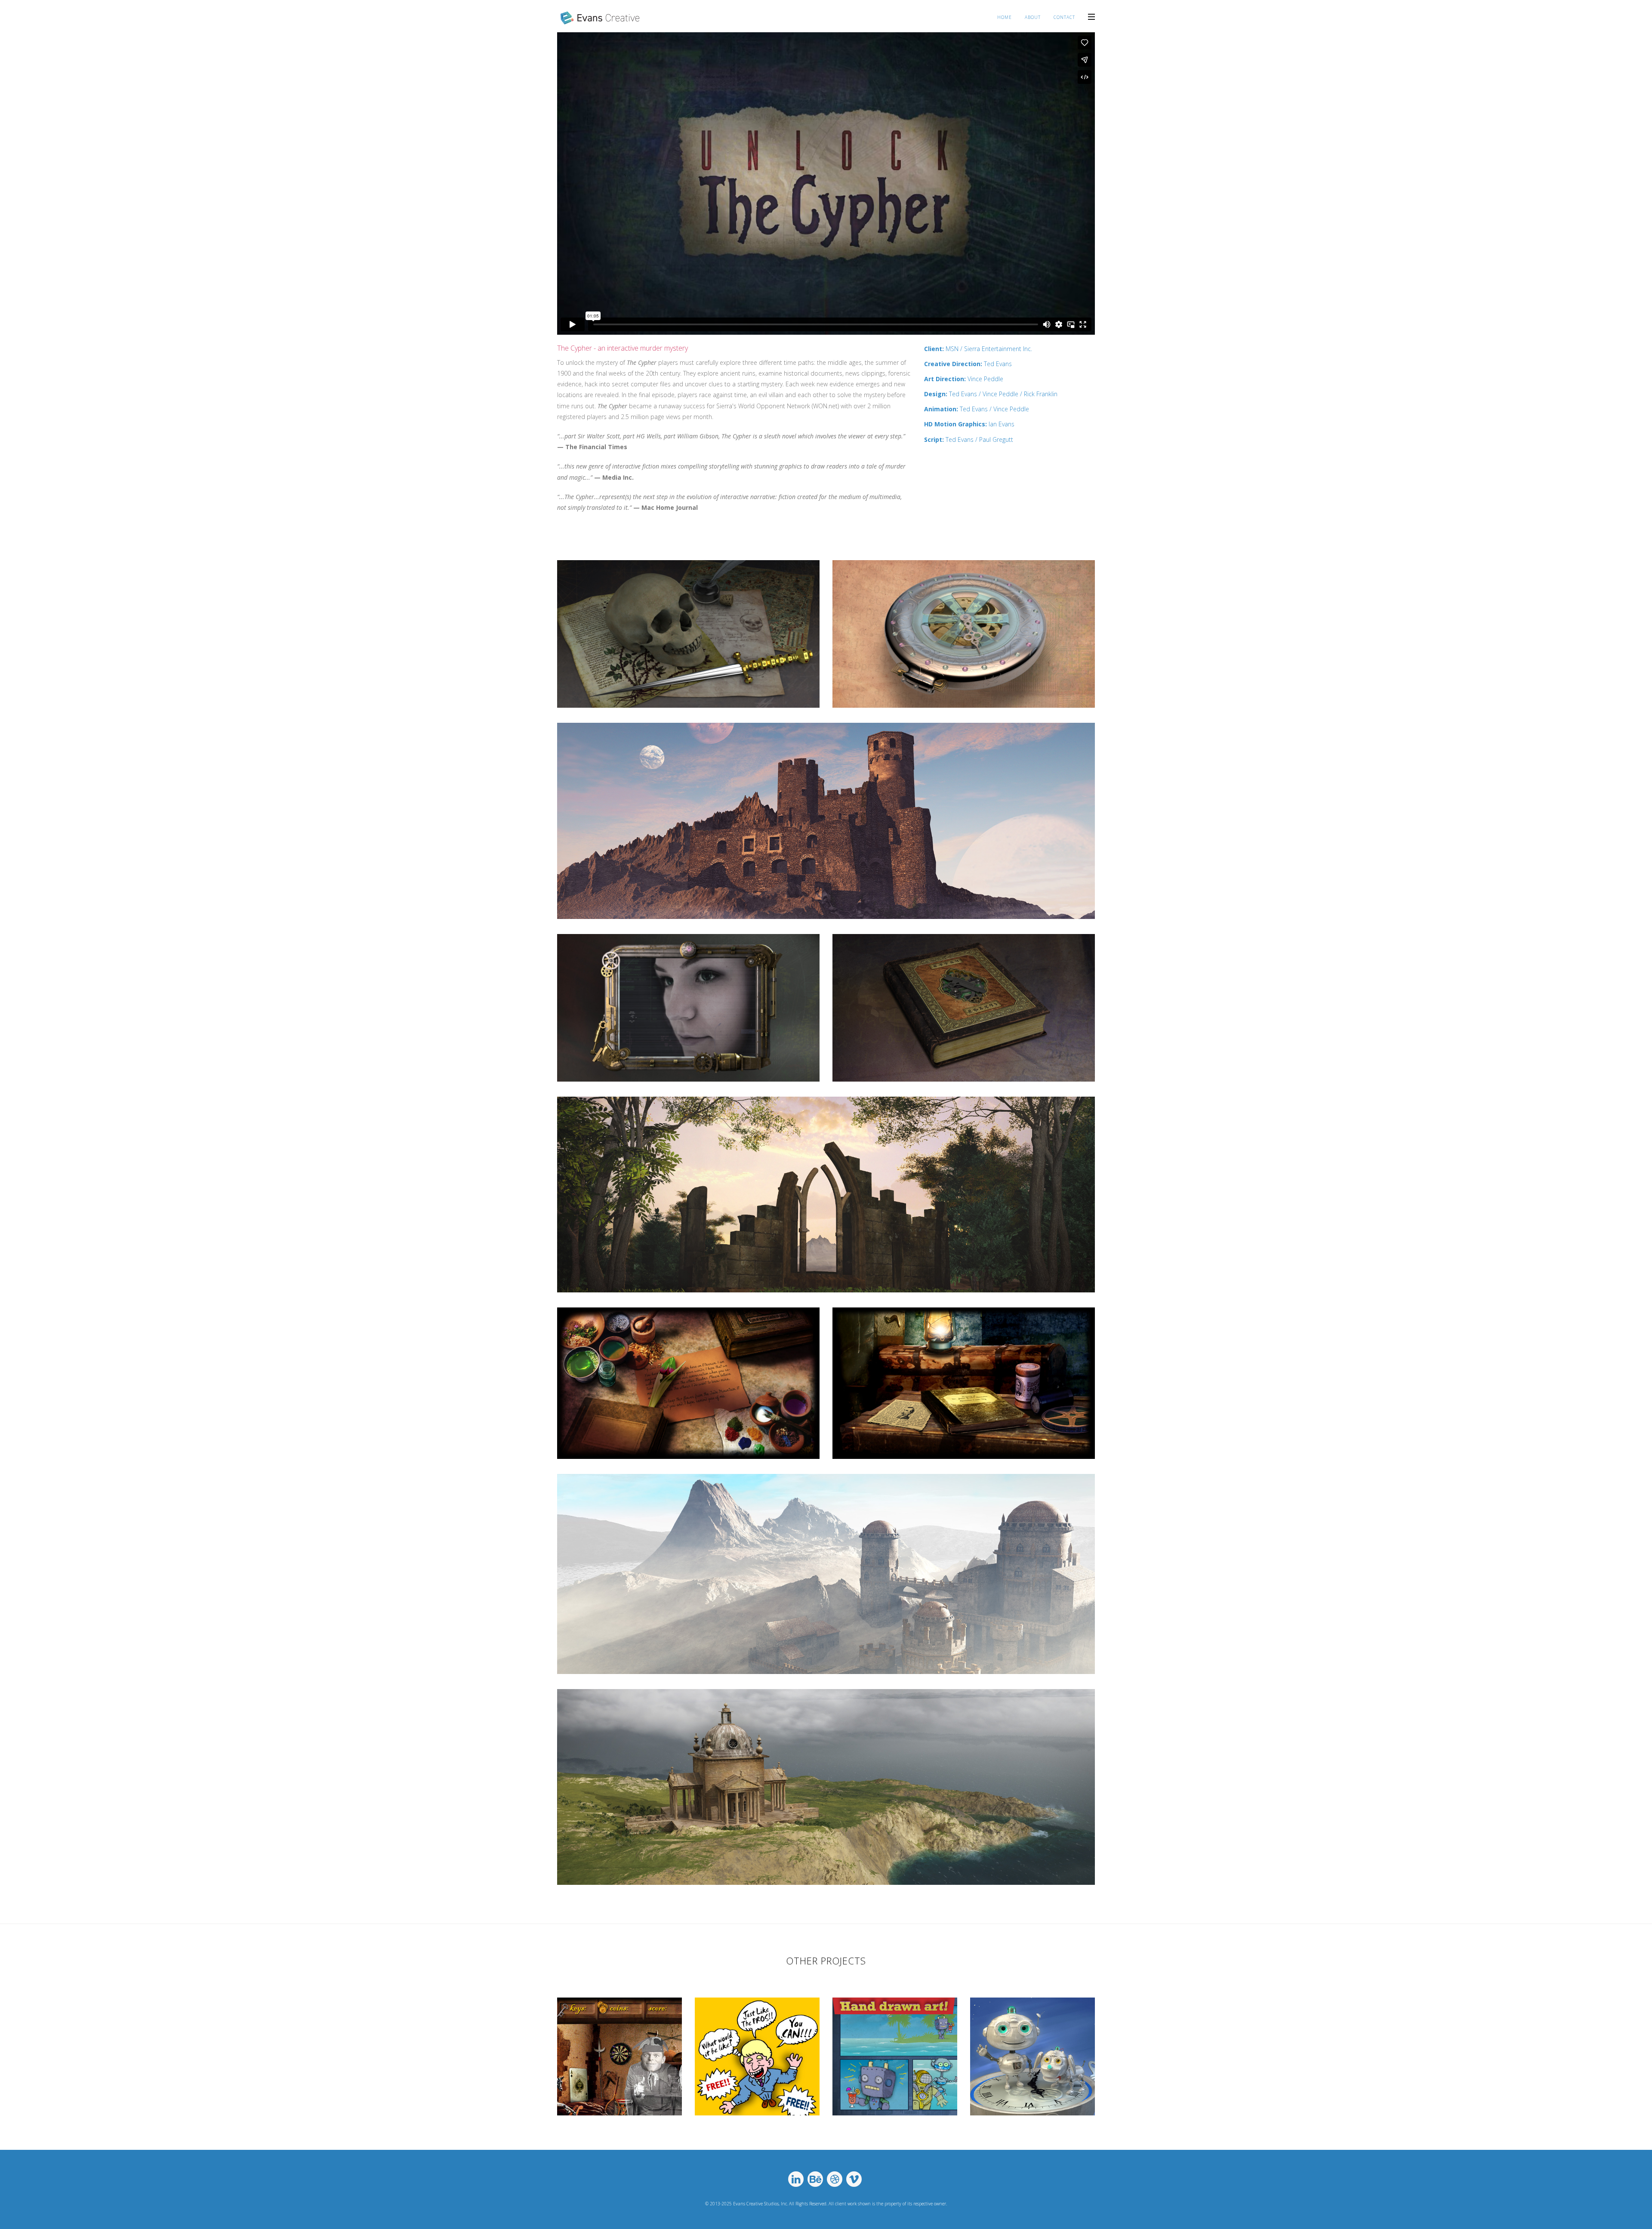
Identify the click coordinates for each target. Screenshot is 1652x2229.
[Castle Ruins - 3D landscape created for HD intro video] (826, 821)
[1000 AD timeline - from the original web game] (688, 1383)
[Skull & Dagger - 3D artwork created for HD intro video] (688, 634)
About (1033, 17)
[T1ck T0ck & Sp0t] (1032, 2056)
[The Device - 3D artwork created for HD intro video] (964, 634)
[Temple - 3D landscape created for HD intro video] (826, 1787)
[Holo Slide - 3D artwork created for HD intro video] (688, 1008)
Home (1005, 17)
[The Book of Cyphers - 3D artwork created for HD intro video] (964, 1008)
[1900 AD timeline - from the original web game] (964, 1383)
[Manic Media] (757, 2056)
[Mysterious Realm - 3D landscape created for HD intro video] (826, 1574)
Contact (1064, 17)
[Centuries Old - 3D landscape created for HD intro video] (826, 1195)
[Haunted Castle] (619, 2056)
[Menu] (1091, 16)
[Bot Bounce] (895, 2056)
